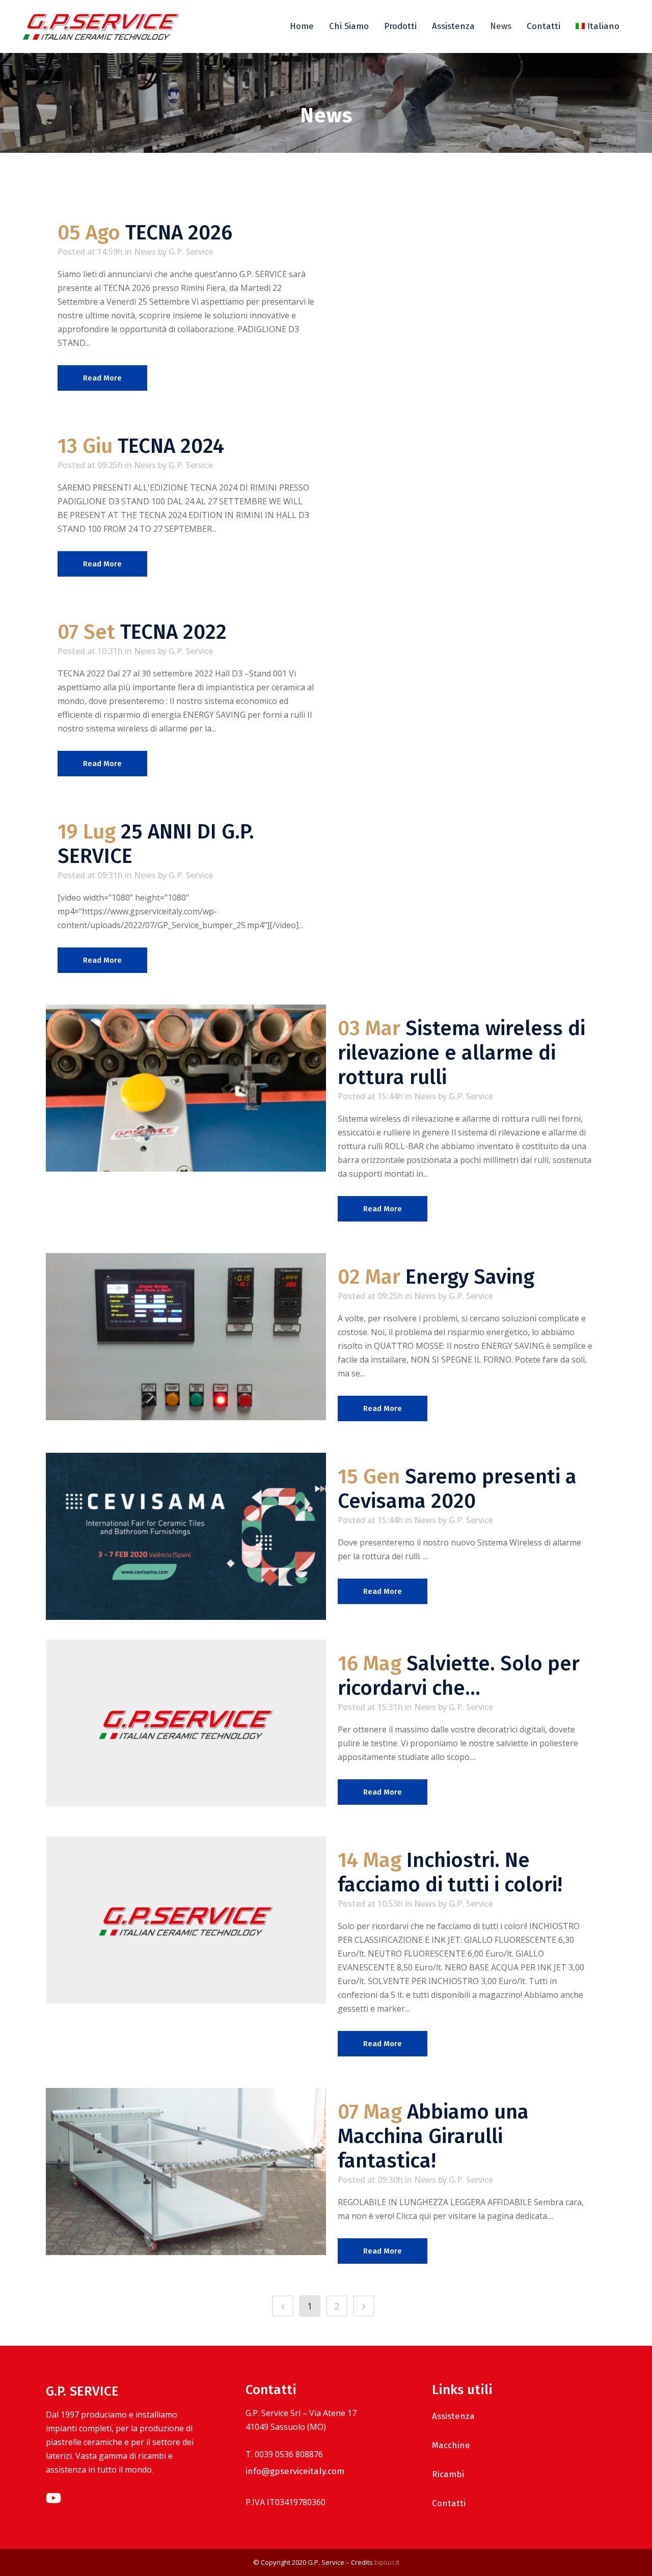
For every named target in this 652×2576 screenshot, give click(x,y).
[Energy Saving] (186, 1337)
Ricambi (448, 2474)
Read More (102, 378)
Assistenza (453, 2416)
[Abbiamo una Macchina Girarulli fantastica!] (186, 2172)
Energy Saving (470, 1277)
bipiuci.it (387, 2562)
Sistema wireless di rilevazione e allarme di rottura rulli (461, 1053)
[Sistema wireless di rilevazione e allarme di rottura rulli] (186, 1088)
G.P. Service (191, 252)
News (145, 252)
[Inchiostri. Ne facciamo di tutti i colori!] (186, 1920)
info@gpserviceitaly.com (295, 2471)
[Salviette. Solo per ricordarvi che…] (186, 1723)
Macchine (451, 2445)
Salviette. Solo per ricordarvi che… (459, 1676)
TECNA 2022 (173, 632)
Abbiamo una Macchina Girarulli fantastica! (433, 2136)
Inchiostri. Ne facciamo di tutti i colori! (450, 1873)
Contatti (449, 2503)
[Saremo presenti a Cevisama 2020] (186, 1536)
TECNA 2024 (171, 446)
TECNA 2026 (179, 233)
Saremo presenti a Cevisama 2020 (457, 1489)
